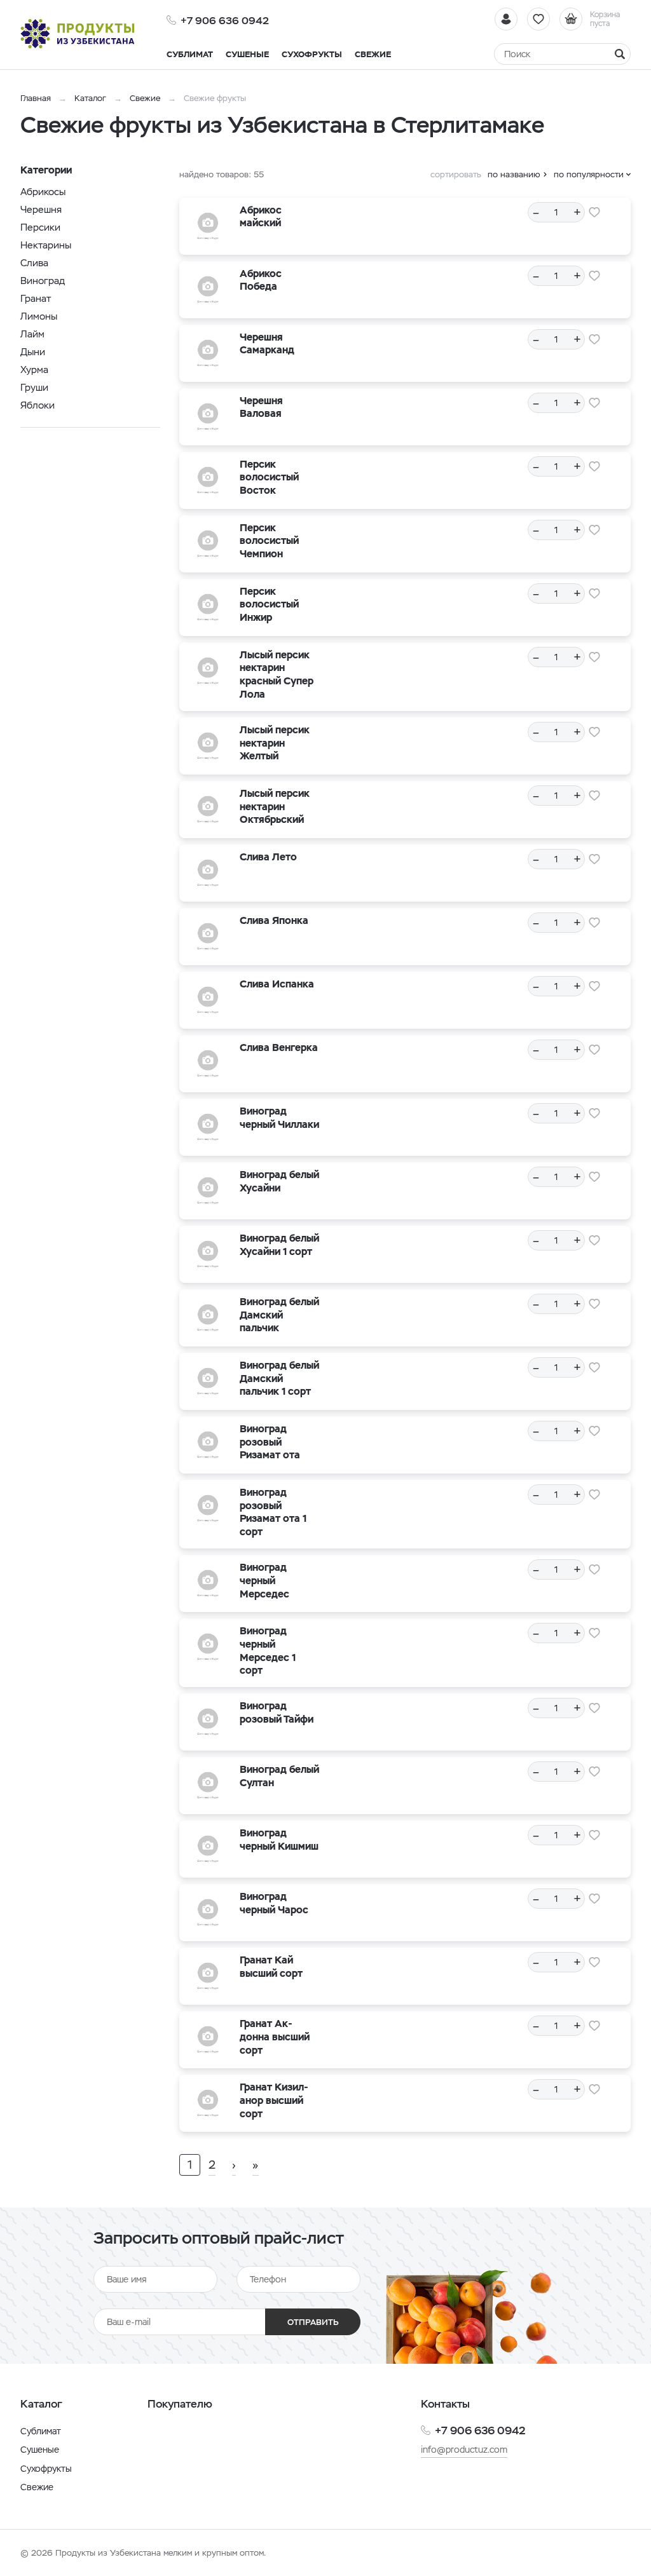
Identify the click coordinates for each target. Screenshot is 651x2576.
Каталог (90, 98)
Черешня (41, 209)
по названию (514, 174)
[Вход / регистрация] (506, 19)
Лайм (32, 334)
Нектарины (46, 245)
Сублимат (41, 2431)
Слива (34, 263)
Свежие (145, 98)
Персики (40, 227)
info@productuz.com (464, 2450)
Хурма (34, 369)
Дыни (33, 352)
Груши (34, 387)
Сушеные (40, 2450)
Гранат (36, 298)
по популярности (589, 174)
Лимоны (39, 316)
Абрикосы (43, 192)
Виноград (43, 281)
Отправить (313, 2322)
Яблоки (38, 405)
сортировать (456, 174)
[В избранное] (594, 212)
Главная (36, 98)
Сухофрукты (46, 2469)
